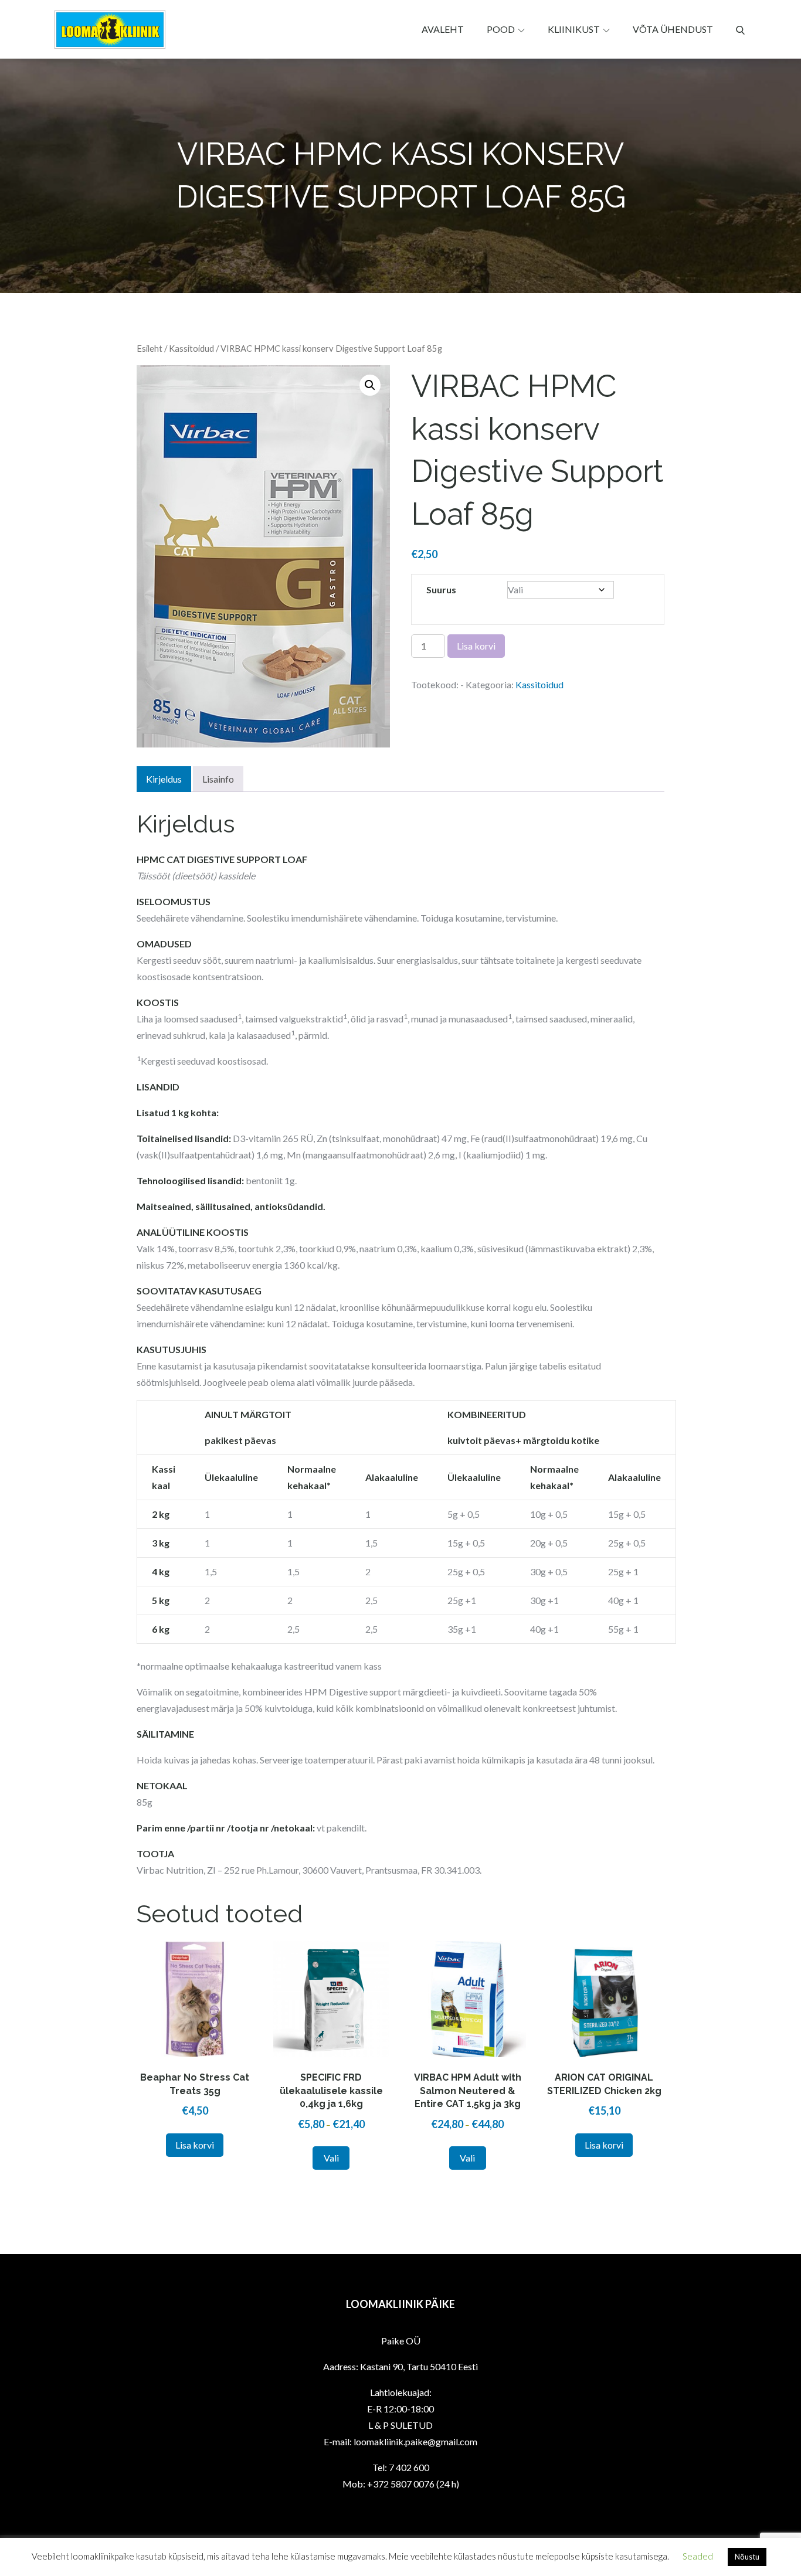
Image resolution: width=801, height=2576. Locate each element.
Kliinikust (574, 29)
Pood (501, 29)
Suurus (441, 589)
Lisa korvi (476, 646)
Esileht (150, 348)
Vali (331, 2158)
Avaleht (443, 29)
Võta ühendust (673, 29)
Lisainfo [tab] (218, 779)
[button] (370, 385)
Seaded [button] (698, 2556)
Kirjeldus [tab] (164, 779)
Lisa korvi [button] (195, 2145)
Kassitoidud (191, 348)
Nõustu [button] (747, 2557)
